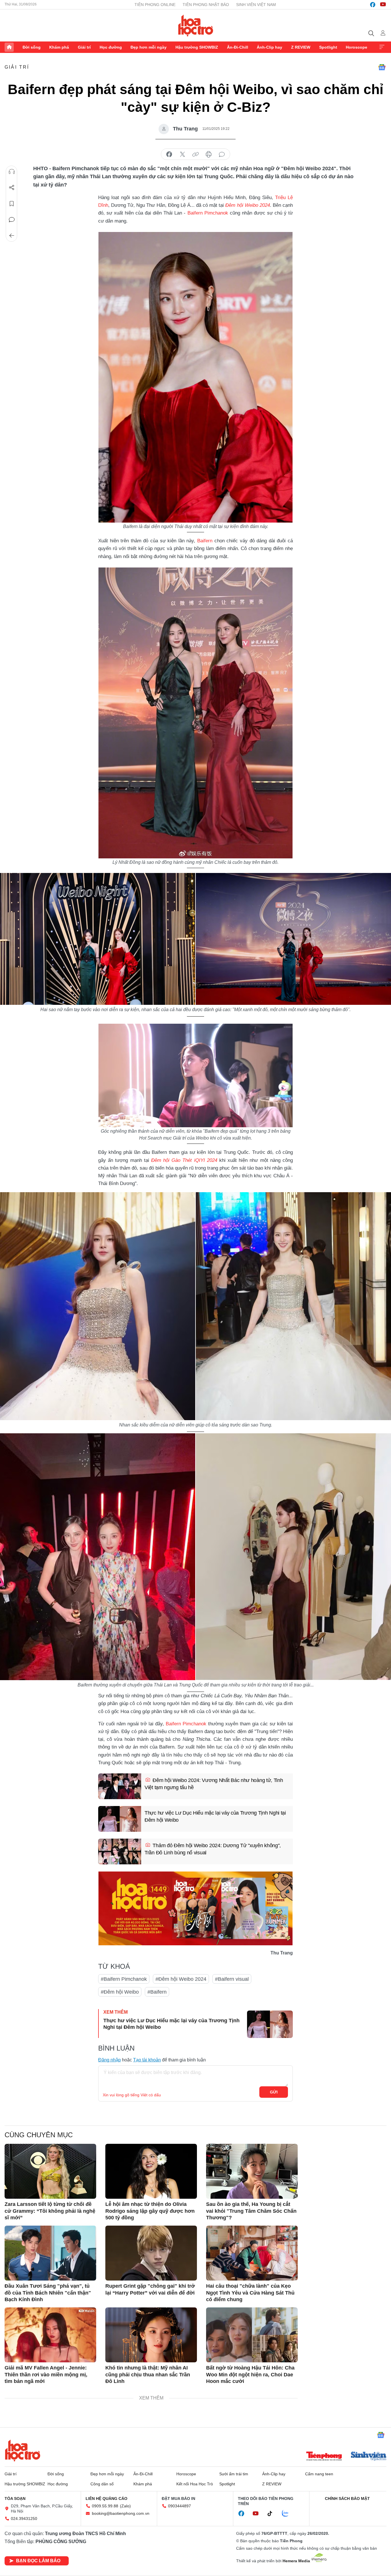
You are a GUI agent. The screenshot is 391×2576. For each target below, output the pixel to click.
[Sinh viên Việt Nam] (369, 2457)
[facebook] (373, 5)
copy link (195, 154)
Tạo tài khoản (147, 2060)
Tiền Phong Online (155, 5)
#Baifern (157, 1992)
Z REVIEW (301, 47)
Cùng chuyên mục (39, 2135)
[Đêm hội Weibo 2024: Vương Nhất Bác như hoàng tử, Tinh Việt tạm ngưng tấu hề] (120, 1786)
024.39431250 (24, 2519)
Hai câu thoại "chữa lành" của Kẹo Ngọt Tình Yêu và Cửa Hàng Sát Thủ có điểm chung (250, 2293)
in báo (209, 154)
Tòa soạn (15, 2498)
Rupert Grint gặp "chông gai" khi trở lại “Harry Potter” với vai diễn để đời (150, 2289)
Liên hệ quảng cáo (106, 2498)
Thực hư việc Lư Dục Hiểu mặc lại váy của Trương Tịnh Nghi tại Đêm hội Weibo (215, 1816)
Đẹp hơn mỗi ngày (149, 47)
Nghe (12, 172)
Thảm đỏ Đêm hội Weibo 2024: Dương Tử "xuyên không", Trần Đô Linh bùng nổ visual (213, 1849)
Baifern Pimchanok (208, 213)
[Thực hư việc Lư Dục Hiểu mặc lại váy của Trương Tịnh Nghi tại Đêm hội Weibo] (120, 1819)
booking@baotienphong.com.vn (121, 2513)
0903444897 (179, 2506)
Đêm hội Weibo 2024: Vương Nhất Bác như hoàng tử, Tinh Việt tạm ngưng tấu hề (214, 1784)
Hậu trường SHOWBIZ (197, 47)
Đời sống (32, 47)
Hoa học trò (23, 2450)
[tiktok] (273, 2514)
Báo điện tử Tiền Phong (196, 25)
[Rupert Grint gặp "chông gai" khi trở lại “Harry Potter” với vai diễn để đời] (151, 2253)
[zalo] (288, 2514)
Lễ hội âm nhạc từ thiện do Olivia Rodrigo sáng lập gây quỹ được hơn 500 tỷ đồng (150, 2211)
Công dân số (102, 2484)
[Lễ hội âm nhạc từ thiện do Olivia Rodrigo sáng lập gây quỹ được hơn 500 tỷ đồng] (151, 2171)
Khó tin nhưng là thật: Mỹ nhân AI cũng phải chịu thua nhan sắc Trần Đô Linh (148, 2374)
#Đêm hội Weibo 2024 (181, 1979)
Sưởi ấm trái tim (234, 2474)
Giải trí (84, 47)
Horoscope (357, 47)
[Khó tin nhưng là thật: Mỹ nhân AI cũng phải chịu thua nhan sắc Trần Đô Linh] (151, 2335)
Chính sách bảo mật (347, 2498)
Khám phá (59, 47)
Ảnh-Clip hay (269, 47)
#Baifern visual (232, 1979)
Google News (382, 67)
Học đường (111, 47)
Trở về (12, 236)
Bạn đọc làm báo (38, 2561)
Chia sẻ (12, 188)
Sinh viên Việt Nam (256, 5)
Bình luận (12, 220)
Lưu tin (12, 204)
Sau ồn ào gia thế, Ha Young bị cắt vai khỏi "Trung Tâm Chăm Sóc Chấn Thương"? (251, 2211)
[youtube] (383, 5)
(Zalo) (125, 2506)
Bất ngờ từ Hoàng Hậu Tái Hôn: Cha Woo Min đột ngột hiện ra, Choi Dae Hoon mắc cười (250, 2374)
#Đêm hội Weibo (120, 1992)
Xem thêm (382, 47)
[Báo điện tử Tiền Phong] (324, 2457)
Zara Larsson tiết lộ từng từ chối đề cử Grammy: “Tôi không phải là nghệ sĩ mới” (50, 2211)
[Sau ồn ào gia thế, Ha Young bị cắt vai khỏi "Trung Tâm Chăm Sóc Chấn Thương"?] (252, 2171)
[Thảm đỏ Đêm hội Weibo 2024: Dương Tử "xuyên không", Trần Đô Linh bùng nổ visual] (120, 1851)
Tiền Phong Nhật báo (206, 5)
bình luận (222, 154)
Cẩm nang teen (319, 2474)
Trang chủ (9, 47)
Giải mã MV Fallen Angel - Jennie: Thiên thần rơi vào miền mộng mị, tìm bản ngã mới (46, 2374)
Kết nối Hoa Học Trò (195, 2484)
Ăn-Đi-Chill (238, 47)
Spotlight (328, 47)
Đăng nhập (109, 2060)
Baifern (205, 541)
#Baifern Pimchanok (124, 1979)
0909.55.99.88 (105, 2506)
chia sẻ (169, 154)
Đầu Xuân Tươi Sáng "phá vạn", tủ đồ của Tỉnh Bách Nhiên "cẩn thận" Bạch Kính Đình (48, 2293)
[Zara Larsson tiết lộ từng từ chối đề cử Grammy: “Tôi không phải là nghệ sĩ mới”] (50, 2171)
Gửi (274, 2092)
